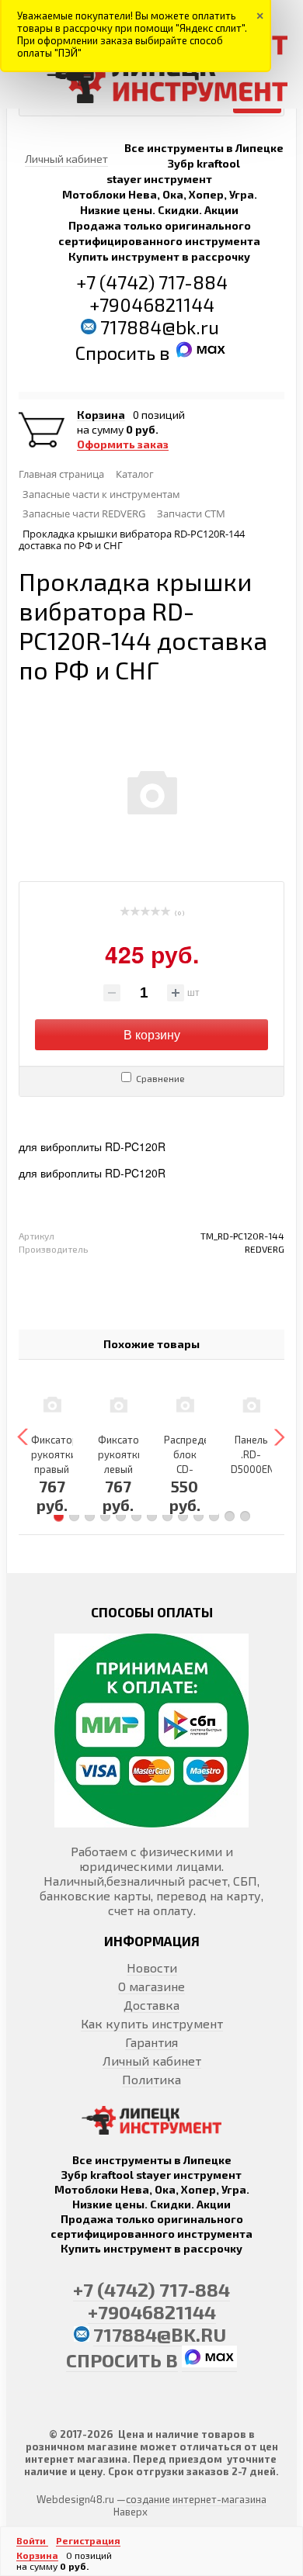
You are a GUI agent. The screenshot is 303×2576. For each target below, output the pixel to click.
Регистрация (88, 2540)
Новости (152, 1967)
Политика (151, 2079)
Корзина (101, 415)
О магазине (151, 1986)
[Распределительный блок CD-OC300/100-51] (185, 1404)
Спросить (117, 353)
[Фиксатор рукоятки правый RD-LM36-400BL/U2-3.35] (52, 1404)
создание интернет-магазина (196, 2499)
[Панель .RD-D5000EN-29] (252, 1404)
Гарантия (151, 2042)
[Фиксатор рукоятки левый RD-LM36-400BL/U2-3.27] (119, 1404)
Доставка (151, 2005)
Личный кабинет (152, 2061)
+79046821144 (152, 304)
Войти (32, 2540)
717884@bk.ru (160, 327)
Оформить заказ (123, 444)
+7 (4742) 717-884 (152, 282)
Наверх (131, 2512)
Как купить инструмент (152, 2023)
